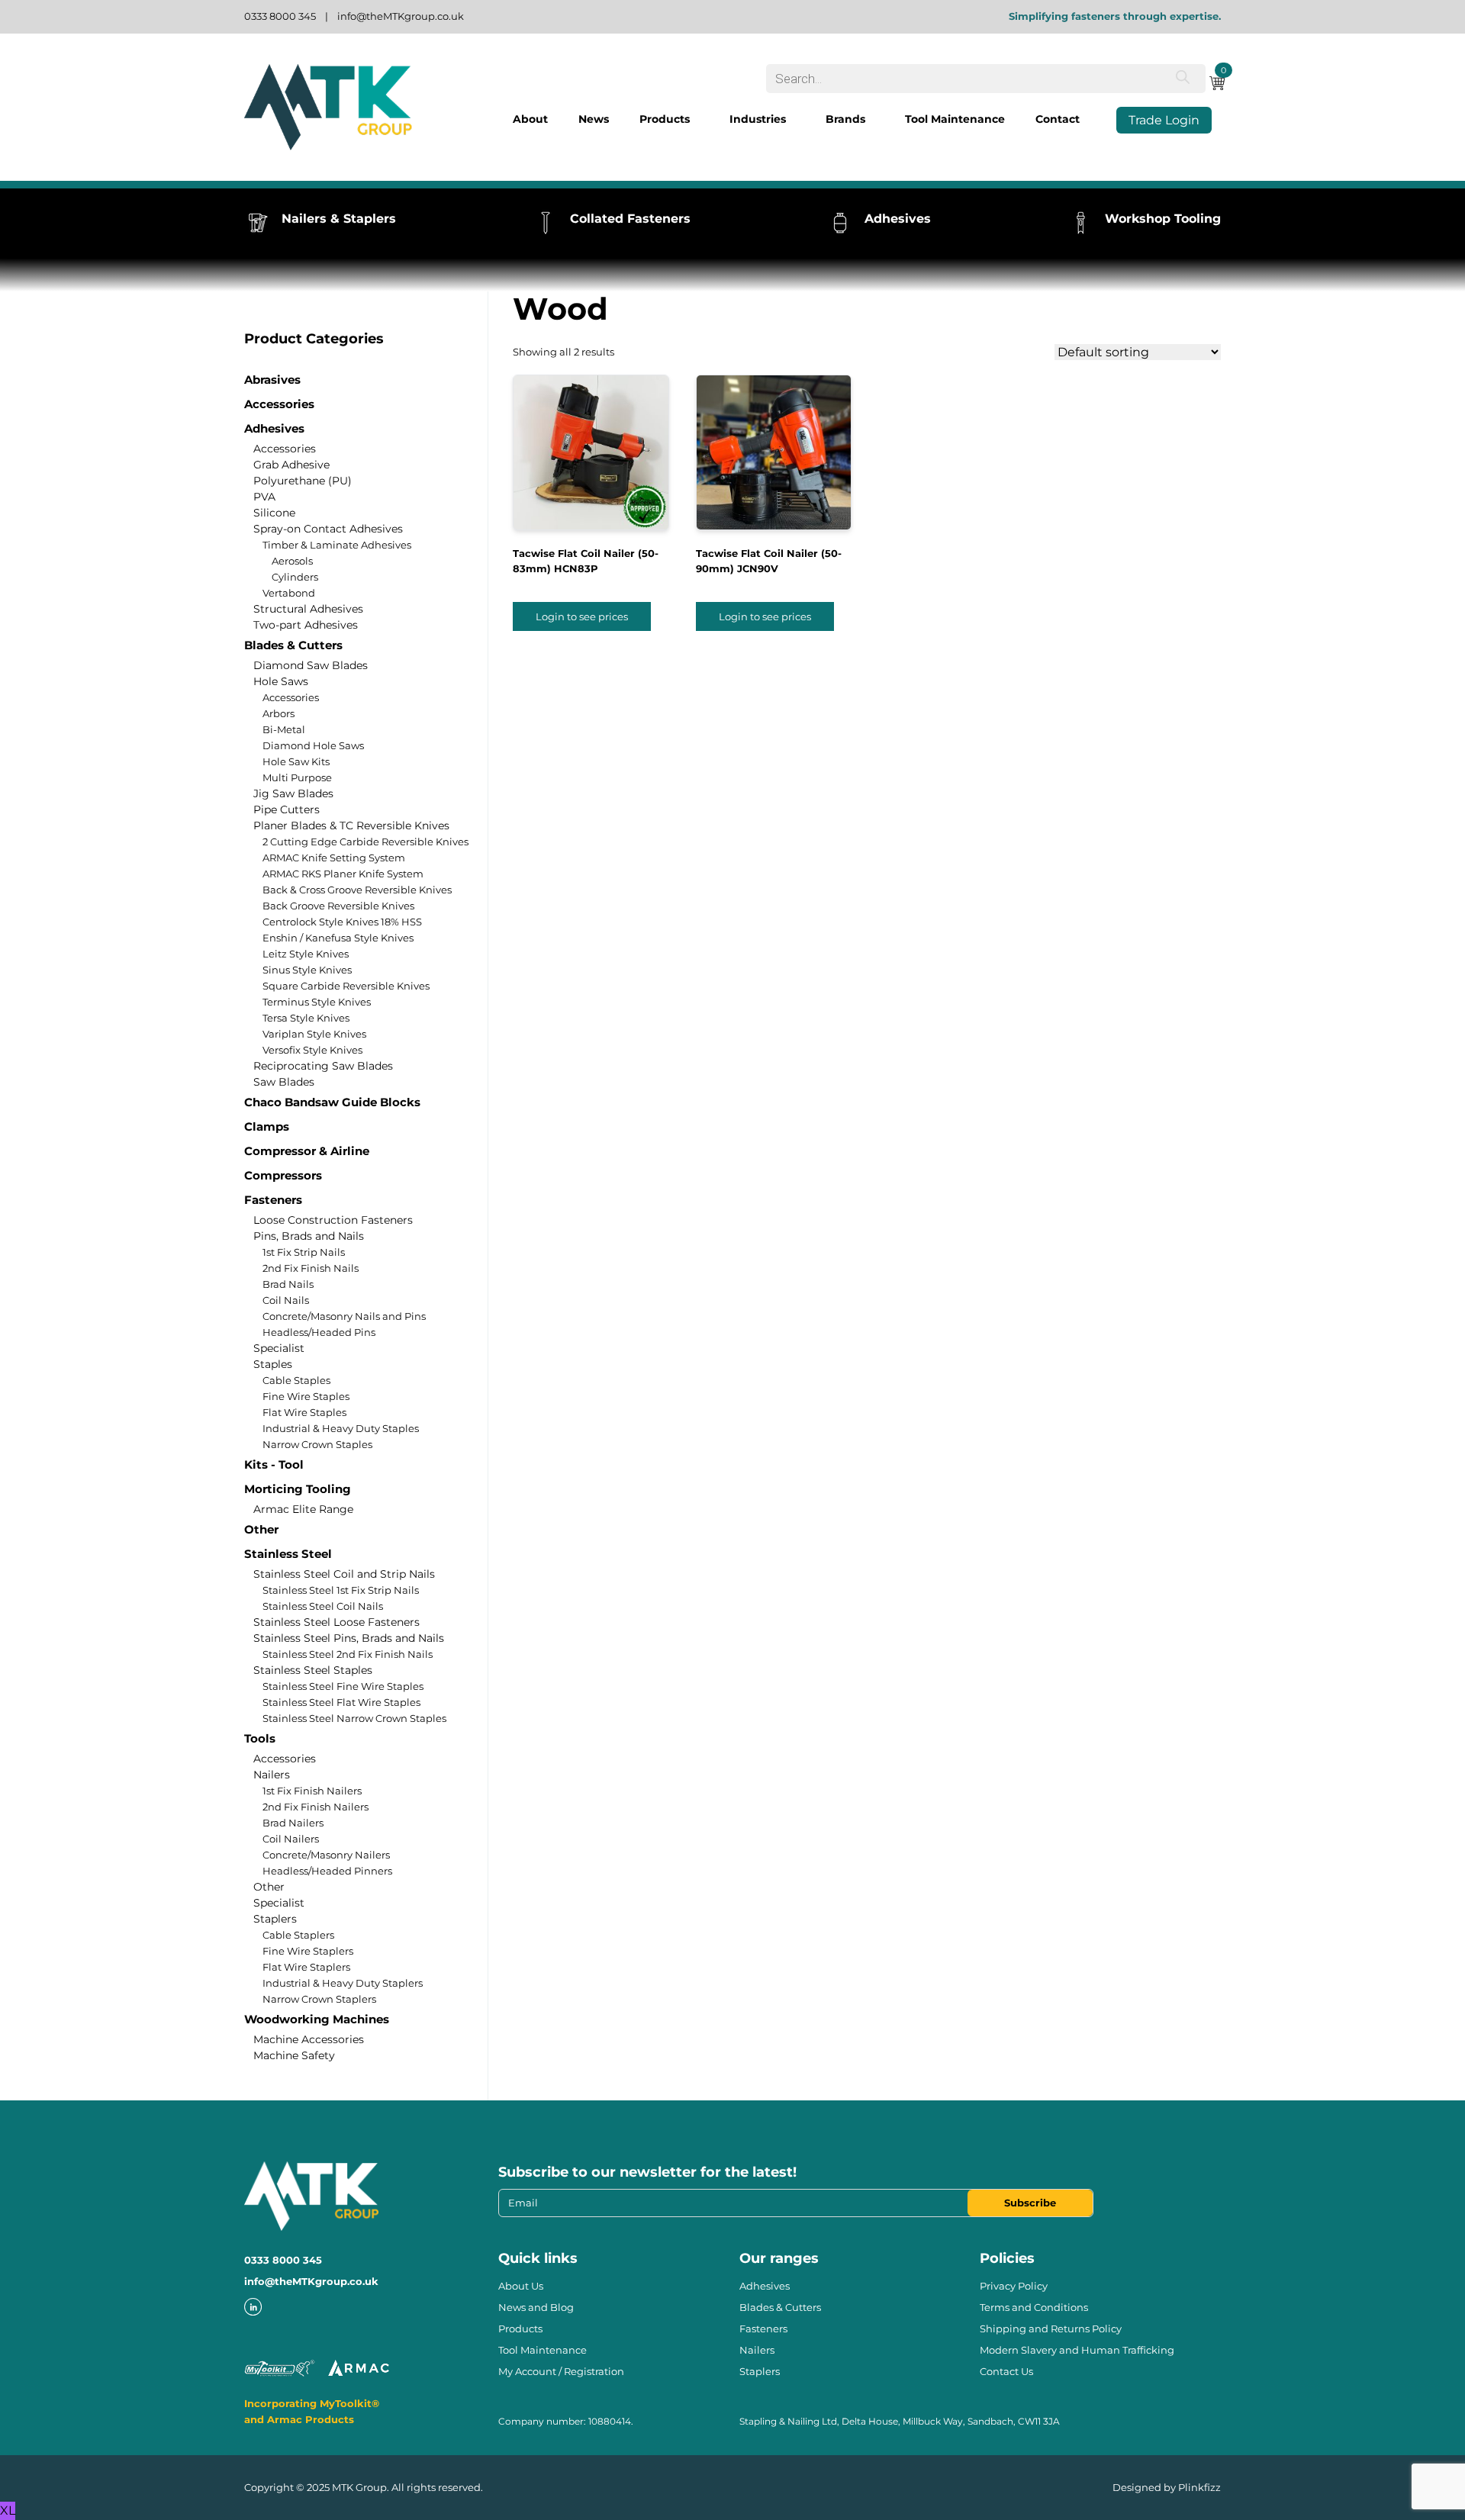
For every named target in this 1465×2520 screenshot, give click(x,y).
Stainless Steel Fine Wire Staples (343, 1686)
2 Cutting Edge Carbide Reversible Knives (365, 842)
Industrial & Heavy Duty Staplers (343, 1983)
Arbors (279, 713)
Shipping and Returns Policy (1051, 2329)
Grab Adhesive (291, 465)
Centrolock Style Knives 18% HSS (342, 922)
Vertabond (289, 593)
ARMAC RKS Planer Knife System (343, 874)
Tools (260, 1738)
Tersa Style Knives (306, 1018)
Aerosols (292, 561)
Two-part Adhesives (306, 625)
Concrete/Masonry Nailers (326, 1855)
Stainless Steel (288, 1554)
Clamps (267, 1126)
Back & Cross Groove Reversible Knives (357, 890)
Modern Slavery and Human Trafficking (1077, 2350)
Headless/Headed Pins (319, 1332)
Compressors (283, 1175)
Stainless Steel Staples (313, 1670)
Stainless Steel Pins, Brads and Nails (349, 1638)
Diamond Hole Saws (313, 745)
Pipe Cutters (287, 809)
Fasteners (273, 1200)
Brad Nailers (293, 1823)
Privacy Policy (1014, 2286)
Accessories (279, 404)
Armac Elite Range (303, 1509)
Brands (845, 119)
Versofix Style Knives (312, 1050)
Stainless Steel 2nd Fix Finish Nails (348, 1654)
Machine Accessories (309, 2039)
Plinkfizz (1199, 2487)
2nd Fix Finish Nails (311, 1268)
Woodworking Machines (317, 2019)
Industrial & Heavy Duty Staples (341, 1428)
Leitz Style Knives (306, 954)
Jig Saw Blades (293, 793)
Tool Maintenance (955, 119)
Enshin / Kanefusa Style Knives (338, 938)
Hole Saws (281, 681)
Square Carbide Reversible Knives (346, 986)
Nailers (272, 1775)
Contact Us (1006, 2371)
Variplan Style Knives (314, 1034)
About (530, 119)
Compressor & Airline (307, 1151)
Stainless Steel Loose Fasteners (336, 1622)
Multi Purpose (297, 777)
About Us (521, 2286)
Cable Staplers (298, 1935)
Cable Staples (296, 1380)
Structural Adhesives (308, 609)
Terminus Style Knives (317, 1002)
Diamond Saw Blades (311, 665)
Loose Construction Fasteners (333, 1220)
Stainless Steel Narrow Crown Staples (354, 1718)
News (594, 119)
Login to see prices (582, 616)
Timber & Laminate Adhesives (337, 545)
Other (261, 1529)
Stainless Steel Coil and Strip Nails (344, 1574)
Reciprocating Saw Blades (323, 1066)
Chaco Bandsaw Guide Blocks (332, 1102)
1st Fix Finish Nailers (312, 1791)
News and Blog (536, 2307)
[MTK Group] (328, 107)
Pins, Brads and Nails (309, 1236)
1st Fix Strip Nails (304, 1252)
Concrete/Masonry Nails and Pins (344, 1316)
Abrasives (272, 380)
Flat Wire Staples (304, 1412)
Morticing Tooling (298, 1489)
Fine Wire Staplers (308, 1951)
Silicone (274, 513)
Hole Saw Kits (296, 761)
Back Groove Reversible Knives (338, 906)
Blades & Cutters (293, 645)
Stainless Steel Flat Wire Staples (341, 1702)
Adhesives (274, 428)
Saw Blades (284, 1082)
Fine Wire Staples (306, 1396)
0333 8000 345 (280, 16)
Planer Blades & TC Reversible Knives (351, 826)
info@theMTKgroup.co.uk (401, 16)
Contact (1058, 119)
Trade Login (1164, 120)
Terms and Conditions (1034, 2307)
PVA (264, 497)
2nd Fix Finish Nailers (316, 1807)
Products (665, 119)
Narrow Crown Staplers (319, 1999)
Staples (273, 1364)
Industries (758, 119)
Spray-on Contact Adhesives (328, 529)
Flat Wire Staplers (306, 1967)
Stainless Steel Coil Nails (323, 1606)
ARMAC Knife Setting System (334, 858)
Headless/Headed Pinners (327, 1871)
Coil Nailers (291, 1839)
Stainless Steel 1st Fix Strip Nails (341, 1590)
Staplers (275, 1919)
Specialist (279, 1348)
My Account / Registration (561, 2371)
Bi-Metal (284, 729)
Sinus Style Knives (307, 970)
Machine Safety (294, 2055)
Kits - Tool (274, 1464)
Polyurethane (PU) (303, 481)
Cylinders (295, 577)
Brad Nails (288, 1284)
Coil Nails (286, 1300)
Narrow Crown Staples (317, 1444)
